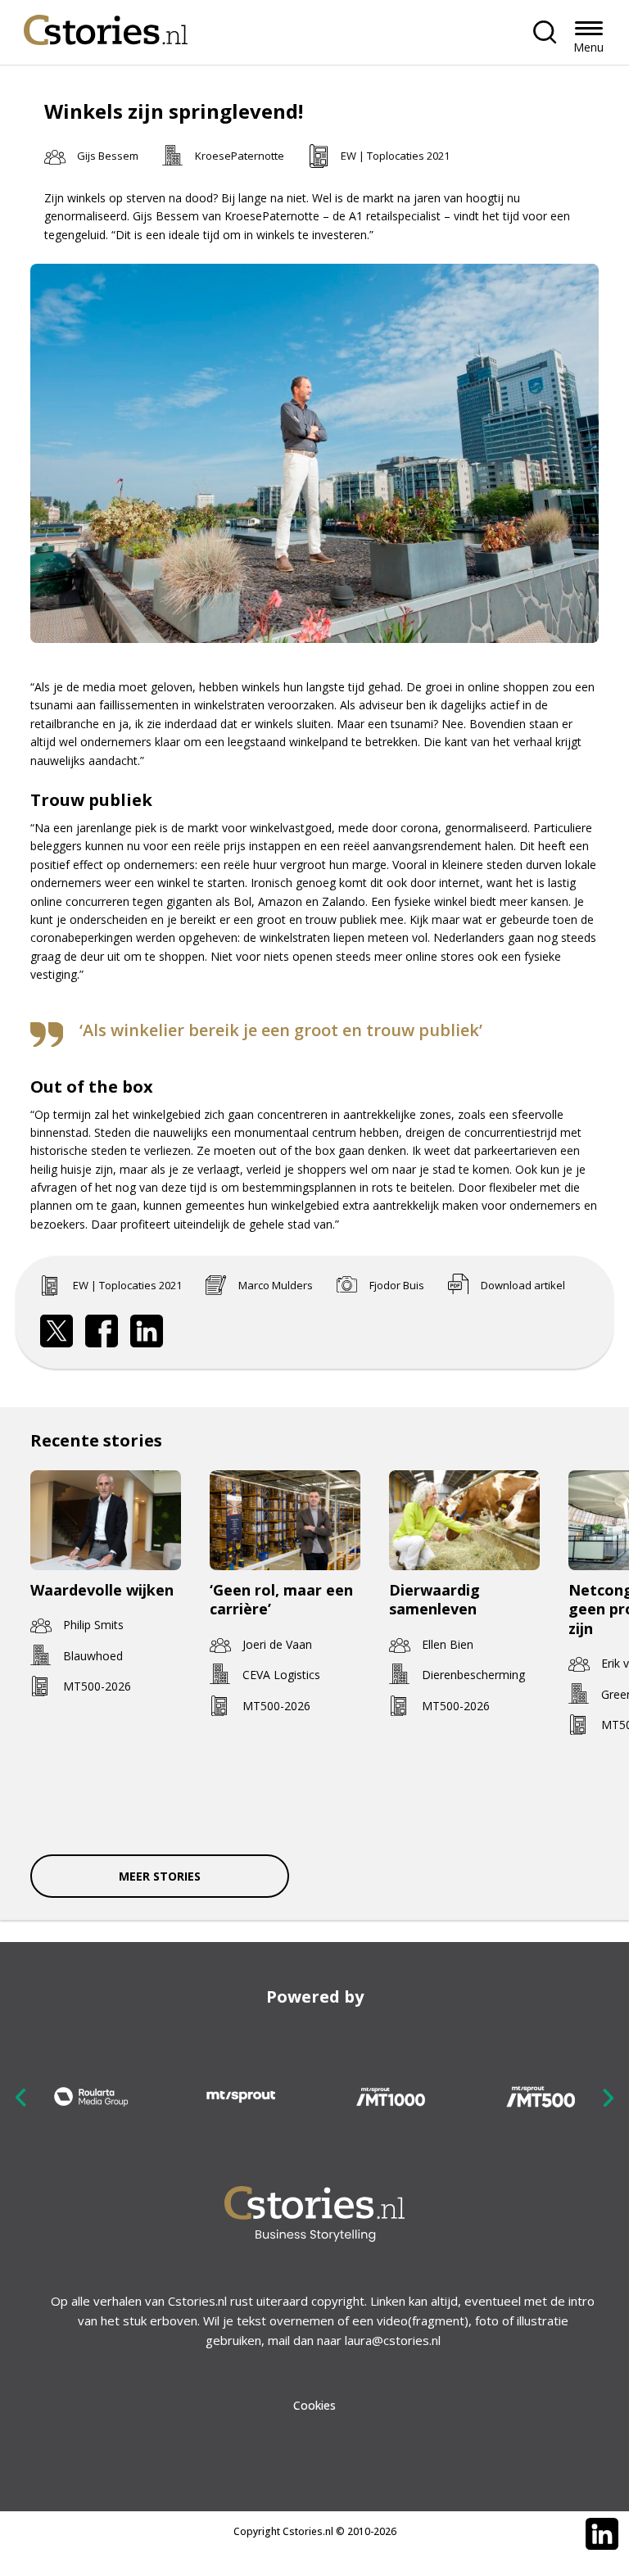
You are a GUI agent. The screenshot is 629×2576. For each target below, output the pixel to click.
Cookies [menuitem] (314, 2405)
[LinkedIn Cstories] (602, 2534)
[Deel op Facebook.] (102, 1331)
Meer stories (160, 1876)
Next (608, 2097)
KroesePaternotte (240, 156)
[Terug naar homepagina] (106, 26)
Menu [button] (588, 47)
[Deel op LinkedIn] (147, 1331)
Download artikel (523, 1285)
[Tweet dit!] (57, 1331)
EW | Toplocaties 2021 (395, 156)
